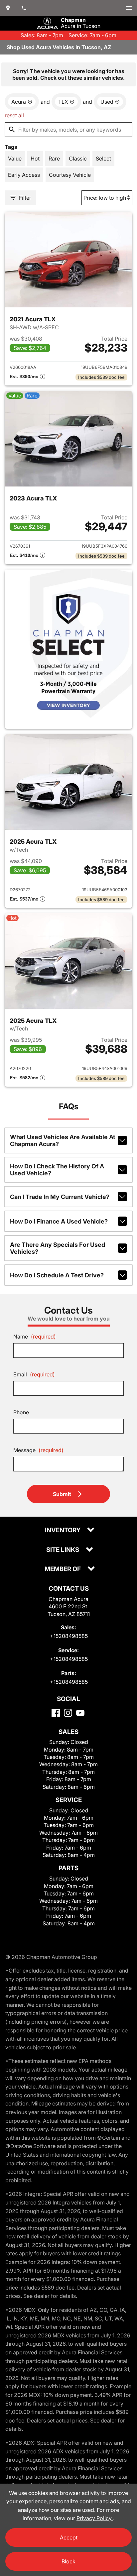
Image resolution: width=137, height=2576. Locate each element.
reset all (14, 115)
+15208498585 (69, 1636)
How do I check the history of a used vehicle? (57, 1170)
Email (34, 1374)
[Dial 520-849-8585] (24, 8)
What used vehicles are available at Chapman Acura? (63, 1140)
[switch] (129, 8)
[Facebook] (56, 1713)
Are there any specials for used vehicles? (58, 1248)
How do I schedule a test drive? (57, 1275)
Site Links (63, 1550)
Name (35, 1337)
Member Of (63, 1569)
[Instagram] (68, 1713)
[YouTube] (80, 1713)
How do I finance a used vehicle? (59, 1221)
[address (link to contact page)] (8, 8)
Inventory (63, 1530)
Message (38, 1450)
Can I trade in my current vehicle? (60, 1197)
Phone (21, 1412)
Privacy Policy (95, 2518)
